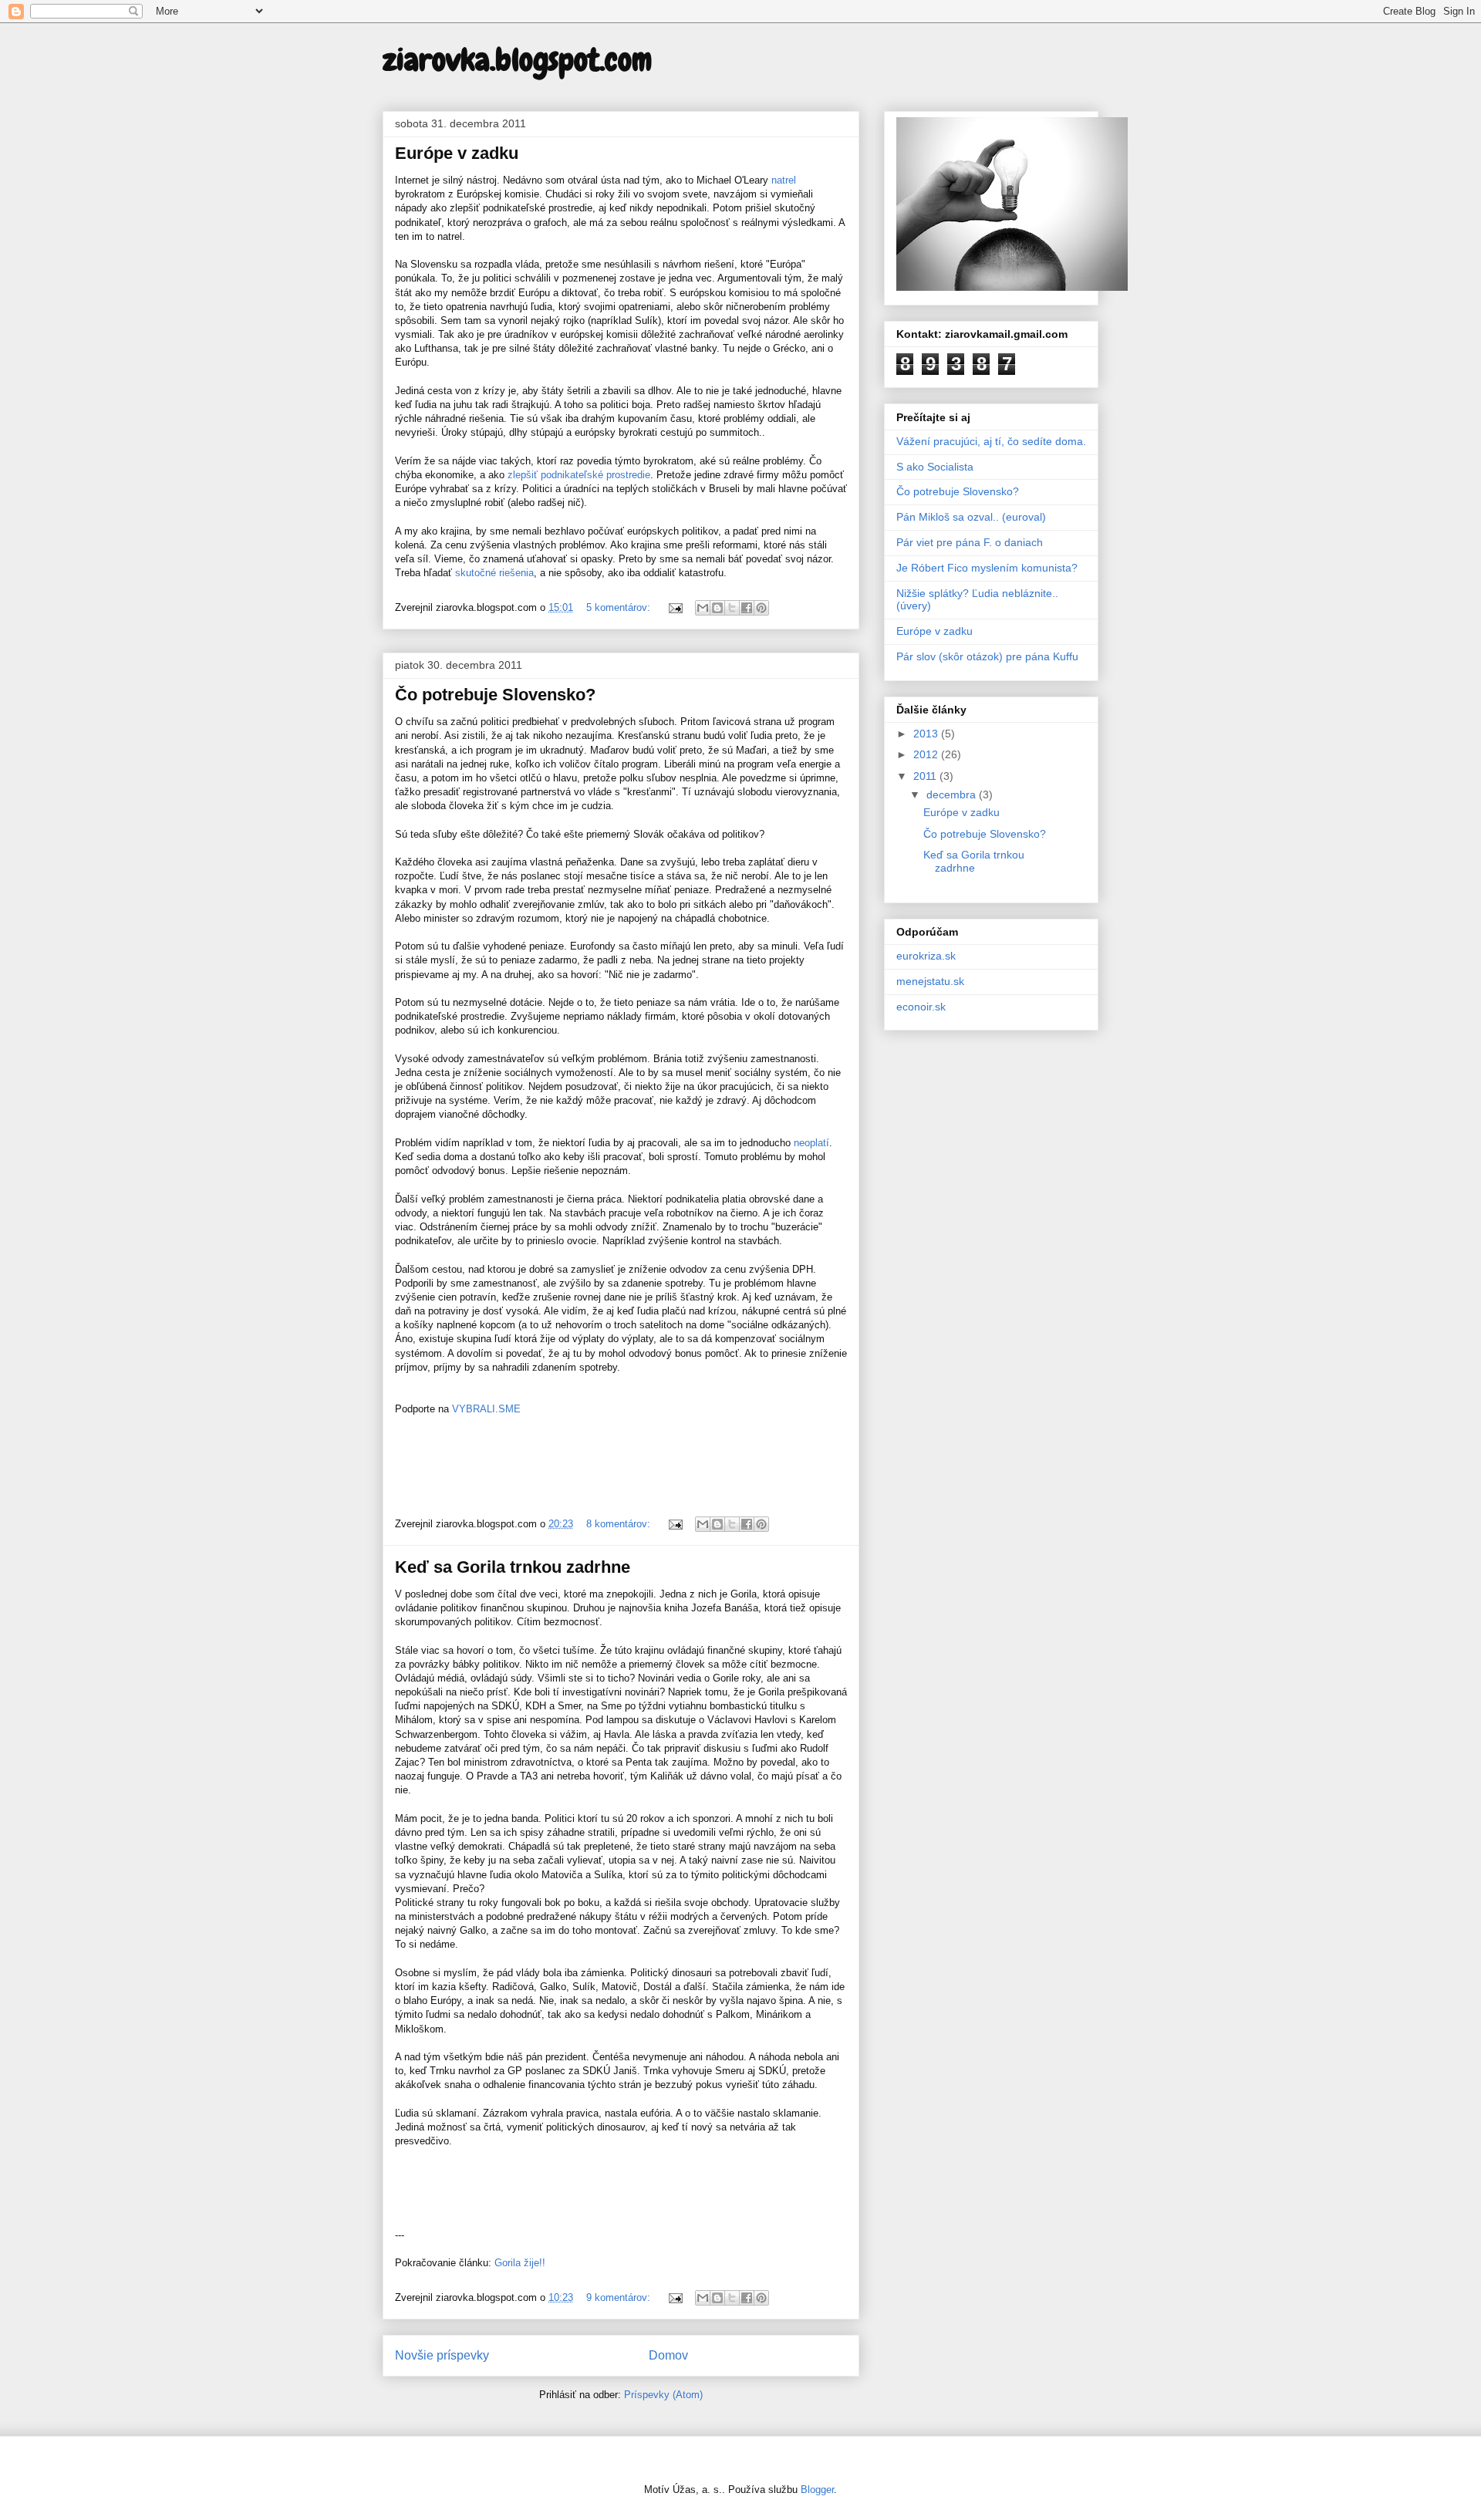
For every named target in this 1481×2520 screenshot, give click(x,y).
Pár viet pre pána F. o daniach (970, 542)
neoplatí (811, 1143)
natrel (784, 180)
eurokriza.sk (926, 956)
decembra (953, 794)
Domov (668, 2355)
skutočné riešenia (494, 573)
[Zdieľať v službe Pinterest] (761, 608)
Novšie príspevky (442, 2355)
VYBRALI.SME (486, 1409)
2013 (927, 734)
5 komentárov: (620, 607)
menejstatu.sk (930, 981)
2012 (927, 754)
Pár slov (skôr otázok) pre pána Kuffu (987, 656)
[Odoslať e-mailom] (703, 608)
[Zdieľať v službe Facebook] (747, 608)
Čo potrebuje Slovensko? (495, 695)
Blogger (817, 2490)
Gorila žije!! (520, 2263)
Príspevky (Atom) (663, 2395)
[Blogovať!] (717, 608)
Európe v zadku (457, 153)
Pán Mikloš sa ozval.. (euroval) (971, 517)
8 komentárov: (620, 1524)
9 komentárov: (620, 2297)
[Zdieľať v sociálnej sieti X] (732, 608)
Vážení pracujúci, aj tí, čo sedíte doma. (991, 441)
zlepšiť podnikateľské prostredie (579, 475)
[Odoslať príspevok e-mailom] (675, 607)
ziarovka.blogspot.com (517, 60)
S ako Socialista (935, 467)
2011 (926, 776)
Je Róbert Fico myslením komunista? (987, 568)
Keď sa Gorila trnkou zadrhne (513, 1567)
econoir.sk (921, 1007)
